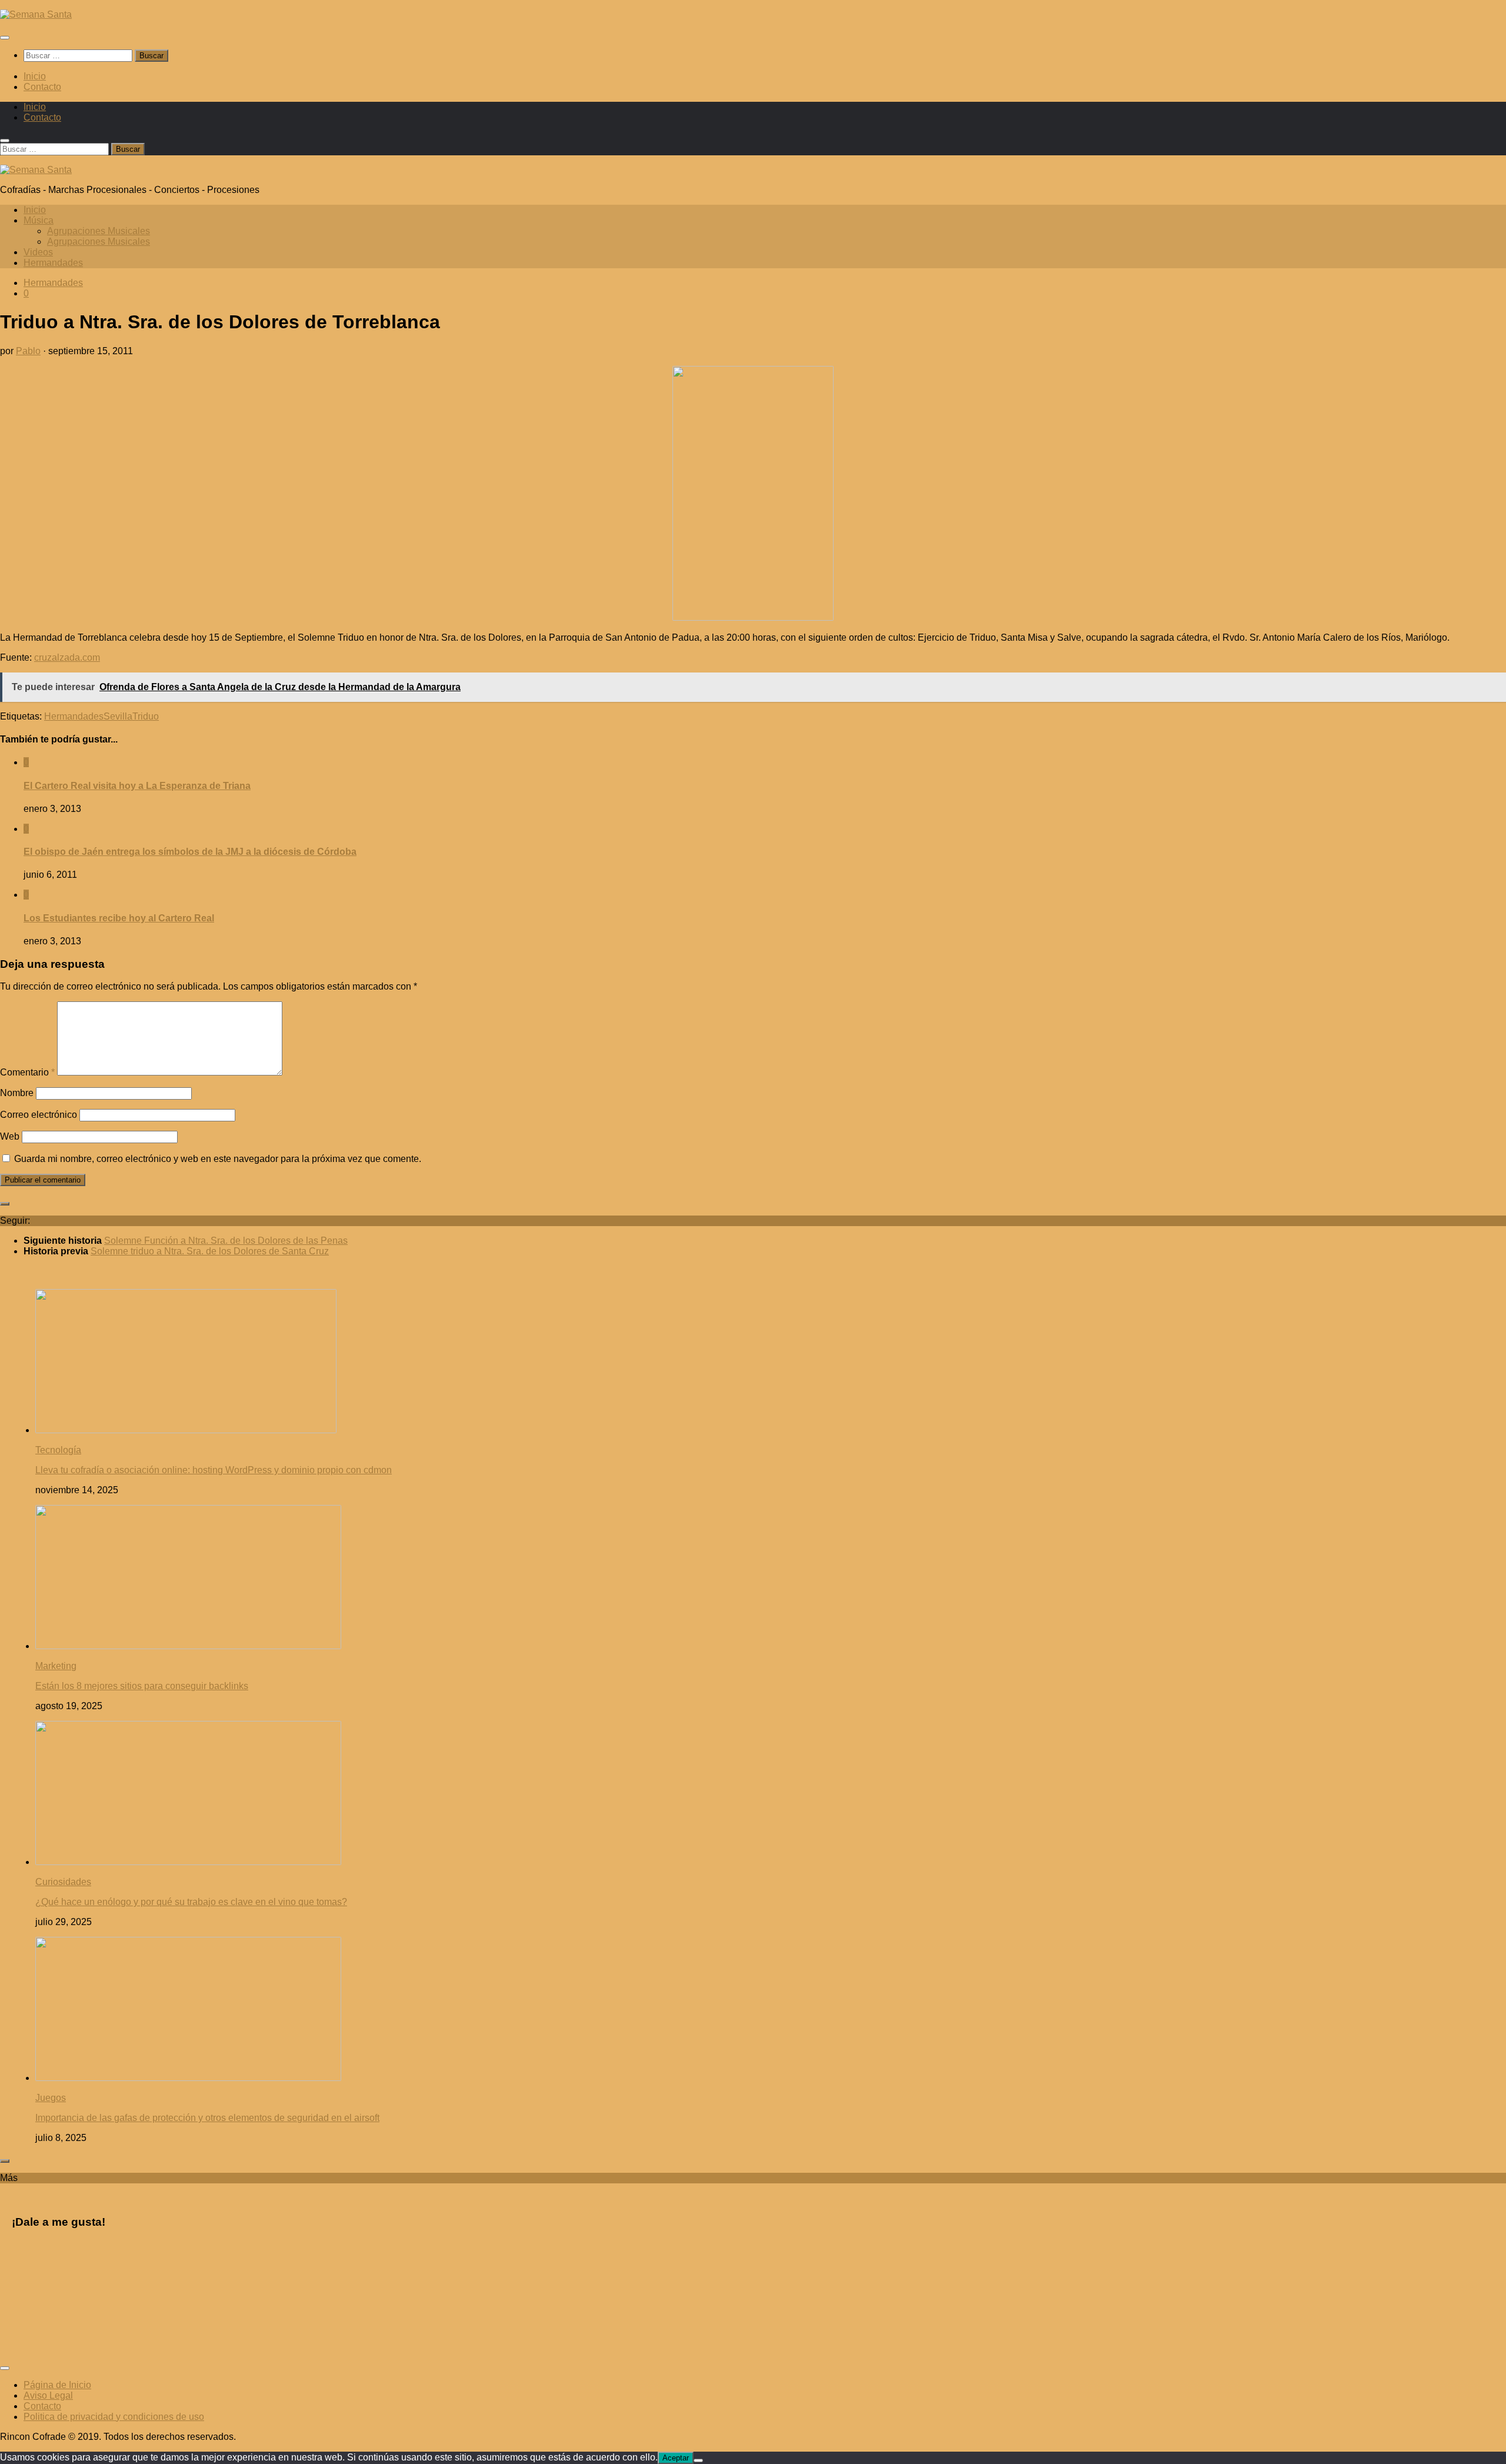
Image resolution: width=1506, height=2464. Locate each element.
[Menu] (5, 38)
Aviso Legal (48, 2395)
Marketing (56, 1666)
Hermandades (53, 263)
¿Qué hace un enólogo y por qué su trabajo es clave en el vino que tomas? (191, 1902)
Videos (38, 252)
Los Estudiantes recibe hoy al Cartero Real (119, 918)
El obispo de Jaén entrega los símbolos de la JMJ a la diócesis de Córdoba (190, 852)
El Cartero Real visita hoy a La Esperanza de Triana (137, 786)
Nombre (17, 1093)
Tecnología (58, 1450)
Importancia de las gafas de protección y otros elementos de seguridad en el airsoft (207, 2118)
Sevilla (118, 716)
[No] (698, 2460)
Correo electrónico (39, 1115)
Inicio (35, 76)
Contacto (42, 87)
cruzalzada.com (67, 657)
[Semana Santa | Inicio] (36, 14)
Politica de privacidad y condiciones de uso (114, 2417)
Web (10, 1136)
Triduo (146, 716)
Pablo (28, 351)
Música (39, 220)
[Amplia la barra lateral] (5, 1204)
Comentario (27, 1072)
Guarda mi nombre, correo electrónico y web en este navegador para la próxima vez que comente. (218, 1159)
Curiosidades (63, 1882)
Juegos (51, 2098)
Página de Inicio (57, 2385)
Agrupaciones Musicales (99, 231)
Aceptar (676, 2458)
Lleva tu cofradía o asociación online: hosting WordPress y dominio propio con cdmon (214, 1470)
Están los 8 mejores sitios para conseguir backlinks (142, 1686)
